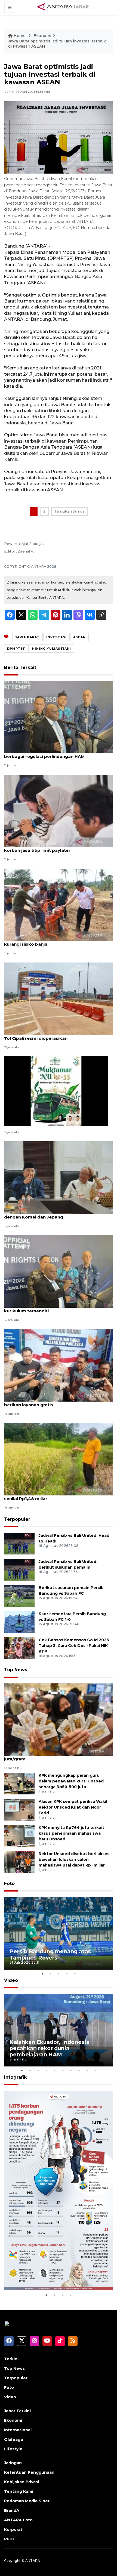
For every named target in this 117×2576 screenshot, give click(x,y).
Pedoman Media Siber (27, 2501)
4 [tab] (67, 1974)
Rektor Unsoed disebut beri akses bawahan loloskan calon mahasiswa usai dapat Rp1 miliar (74, 1859)
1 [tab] (42, 1974)
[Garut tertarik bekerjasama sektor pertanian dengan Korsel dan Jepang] (59, 1177)
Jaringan (13, 2463)
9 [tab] (87, 2071)
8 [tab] (79, 2071)
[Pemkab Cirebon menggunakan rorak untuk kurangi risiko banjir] (59, 904)
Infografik (15, 2077)
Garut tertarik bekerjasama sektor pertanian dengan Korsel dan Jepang (54, 1214)
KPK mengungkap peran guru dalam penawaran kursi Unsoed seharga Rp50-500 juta (71, 1781)
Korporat (13, 2529)
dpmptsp (16, 649)
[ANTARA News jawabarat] (64, 7)
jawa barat (27, 637)
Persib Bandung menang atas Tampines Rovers (50, 1955)
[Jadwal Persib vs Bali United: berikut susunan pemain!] (19, 1570)
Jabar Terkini (17, 2411)
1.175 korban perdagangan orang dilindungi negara (54, 2275)
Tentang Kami (19, 2491)
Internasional (18, 2430)
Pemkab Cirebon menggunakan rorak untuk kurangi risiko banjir (53, 941)
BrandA (12, 2510)
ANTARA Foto (18, 2520)
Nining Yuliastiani (52, 649)
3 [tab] (59, 1974)
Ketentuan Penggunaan (29, 2472)
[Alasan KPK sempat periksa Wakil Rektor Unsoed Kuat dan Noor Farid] (19, 1809)
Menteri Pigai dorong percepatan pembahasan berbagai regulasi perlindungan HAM (56, 754)
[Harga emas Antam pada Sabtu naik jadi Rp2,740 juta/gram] (59, 1719)
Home (20, 36)
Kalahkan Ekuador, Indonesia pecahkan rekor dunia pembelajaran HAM (50, 2048)
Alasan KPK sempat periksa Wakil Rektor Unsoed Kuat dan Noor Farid (73, 1807)
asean (79, 637)
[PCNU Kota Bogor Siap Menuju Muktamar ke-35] (56, 1090)
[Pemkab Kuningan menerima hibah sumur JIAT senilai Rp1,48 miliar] (59, 1459)
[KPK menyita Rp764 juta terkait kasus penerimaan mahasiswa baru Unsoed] (19, 1835)
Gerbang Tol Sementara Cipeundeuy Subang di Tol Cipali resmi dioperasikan (56, 1035)
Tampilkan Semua (69, 511)
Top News (16, 1670)
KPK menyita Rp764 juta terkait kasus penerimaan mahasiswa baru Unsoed (71, 1833)
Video (11, 1980)
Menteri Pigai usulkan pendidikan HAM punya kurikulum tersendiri (53, 1308)
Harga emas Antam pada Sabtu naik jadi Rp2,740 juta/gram (58, 1756)
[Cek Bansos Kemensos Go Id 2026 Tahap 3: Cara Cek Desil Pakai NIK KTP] (19, 1648)
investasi (56, 637)
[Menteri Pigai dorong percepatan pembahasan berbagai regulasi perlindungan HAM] (59, 717)
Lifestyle (13, 2449)
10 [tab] (95, 2071)
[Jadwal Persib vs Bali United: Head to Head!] (19, 1543)
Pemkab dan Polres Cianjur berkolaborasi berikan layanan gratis (50, 1402)
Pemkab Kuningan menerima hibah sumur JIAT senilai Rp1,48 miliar (56, 1496)
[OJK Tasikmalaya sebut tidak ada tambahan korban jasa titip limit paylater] (59, 811)
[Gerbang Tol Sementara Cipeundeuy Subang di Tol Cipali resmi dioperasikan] (59, 998)
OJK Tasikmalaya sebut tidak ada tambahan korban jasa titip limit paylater (53, 847)
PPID (9, 2539)
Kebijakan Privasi (21, 2482)
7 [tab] (71, 2071)
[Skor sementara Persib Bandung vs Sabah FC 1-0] (19, 1622)
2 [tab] (50, 1974)
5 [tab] (75, 1974)
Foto (9, 1884)
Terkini (11, 2359)
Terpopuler (17, 1519)
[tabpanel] (59, 1933)
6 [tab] (63, 2071)
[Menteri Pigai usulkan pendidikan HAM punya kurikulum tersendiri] (59, 1271)
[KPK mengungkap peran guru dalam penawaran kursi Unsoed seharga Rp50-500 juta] (19, 1783)
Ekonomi (42, 36)
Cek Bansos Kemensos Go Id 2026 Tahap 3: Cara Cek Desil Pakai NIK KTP (74, 1646)
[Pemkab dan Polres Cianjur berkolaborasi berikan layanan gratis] (59, 1365)
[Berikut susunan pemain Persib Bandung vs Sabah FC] (19, 1596)
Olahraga (13, 2439)
